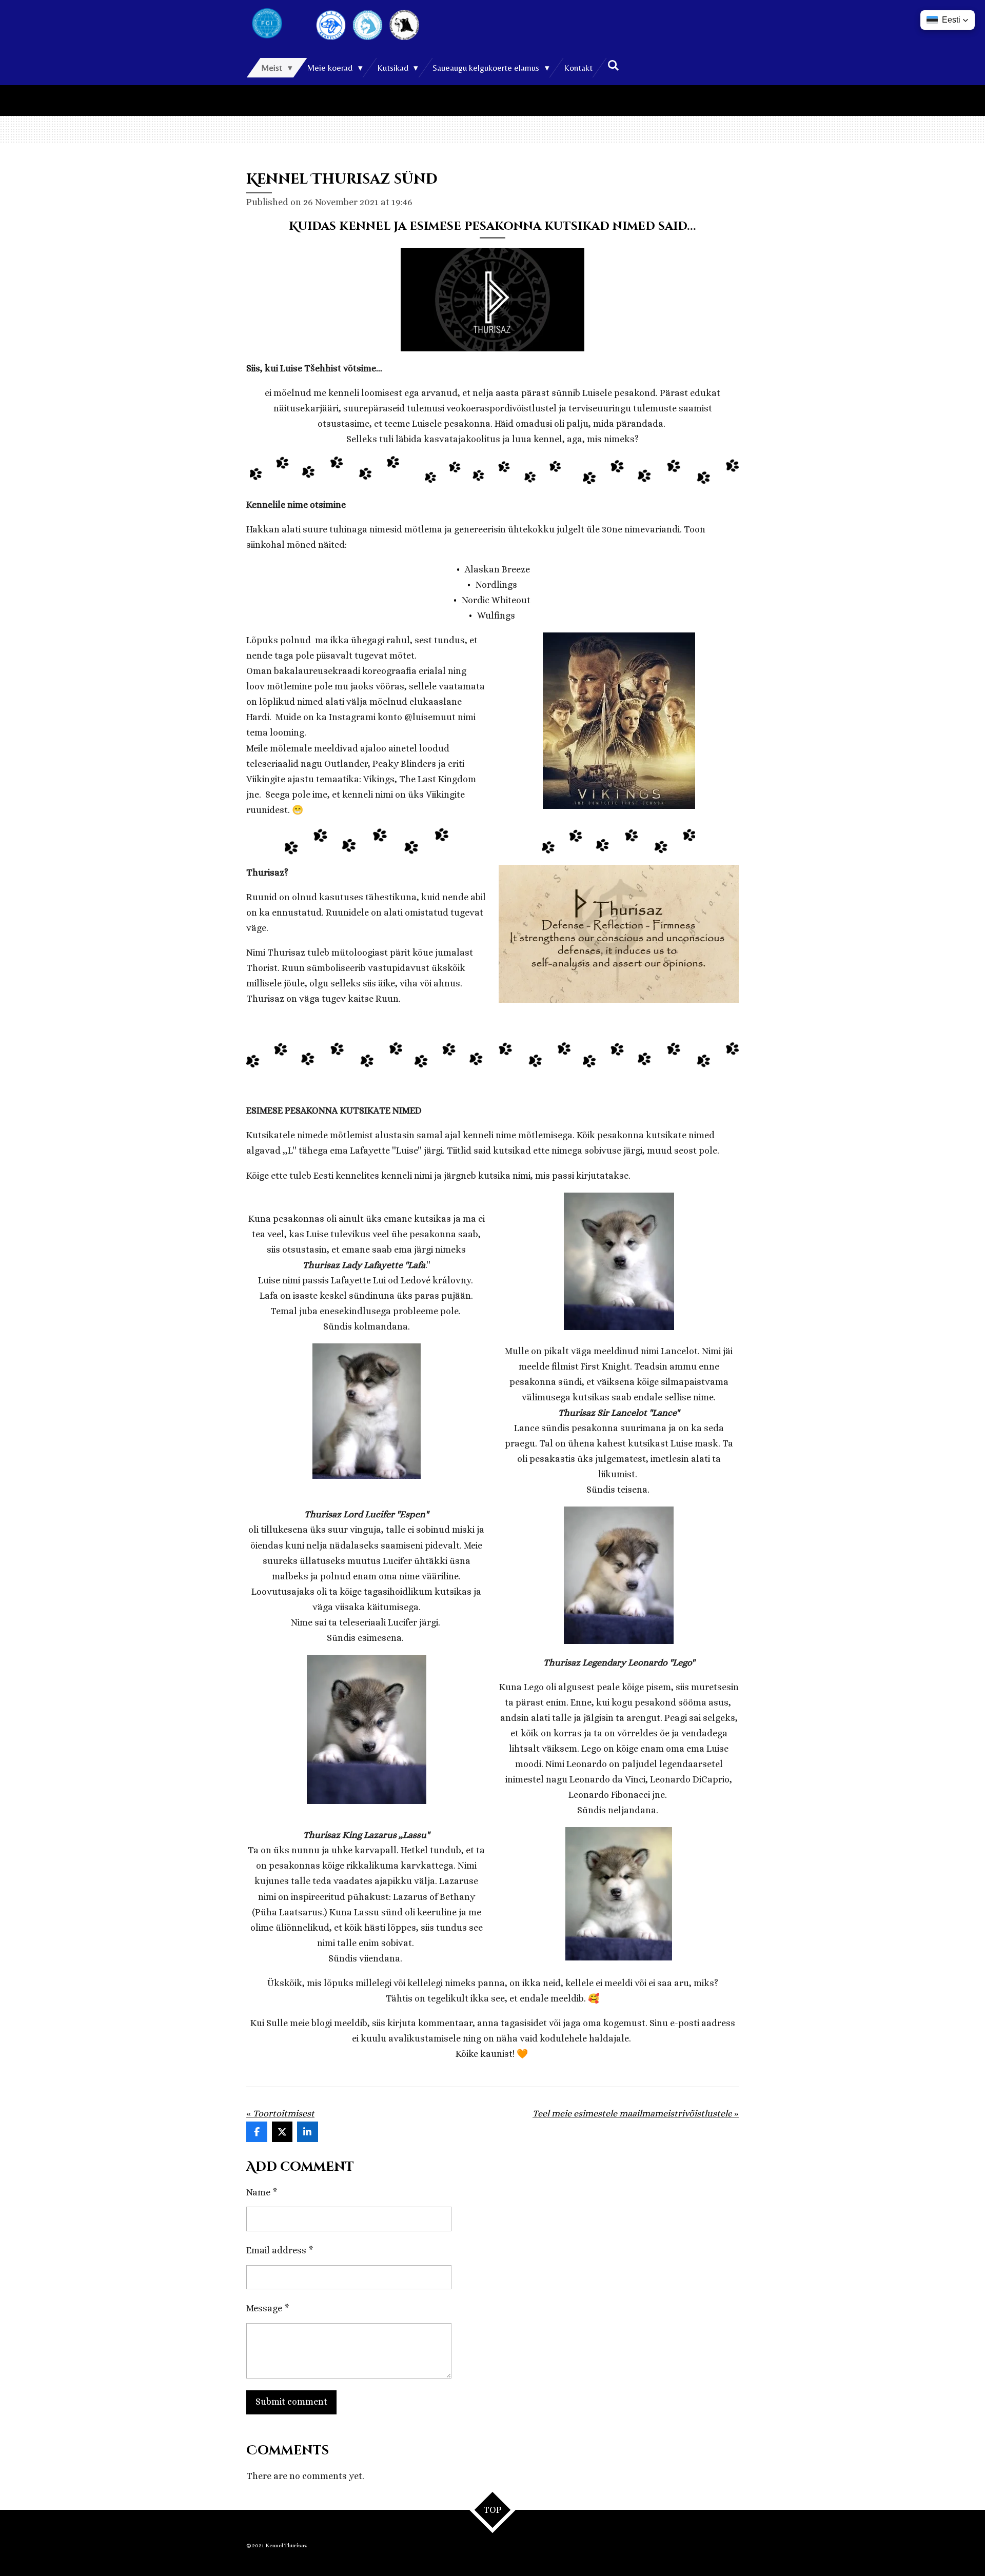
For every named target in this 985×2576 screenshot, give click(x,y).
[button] (948, 20)
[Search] (613, 66)
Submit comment (291, 2402)
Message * (268, 2308)
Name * (262, 2192)
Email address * (280, 2250)
